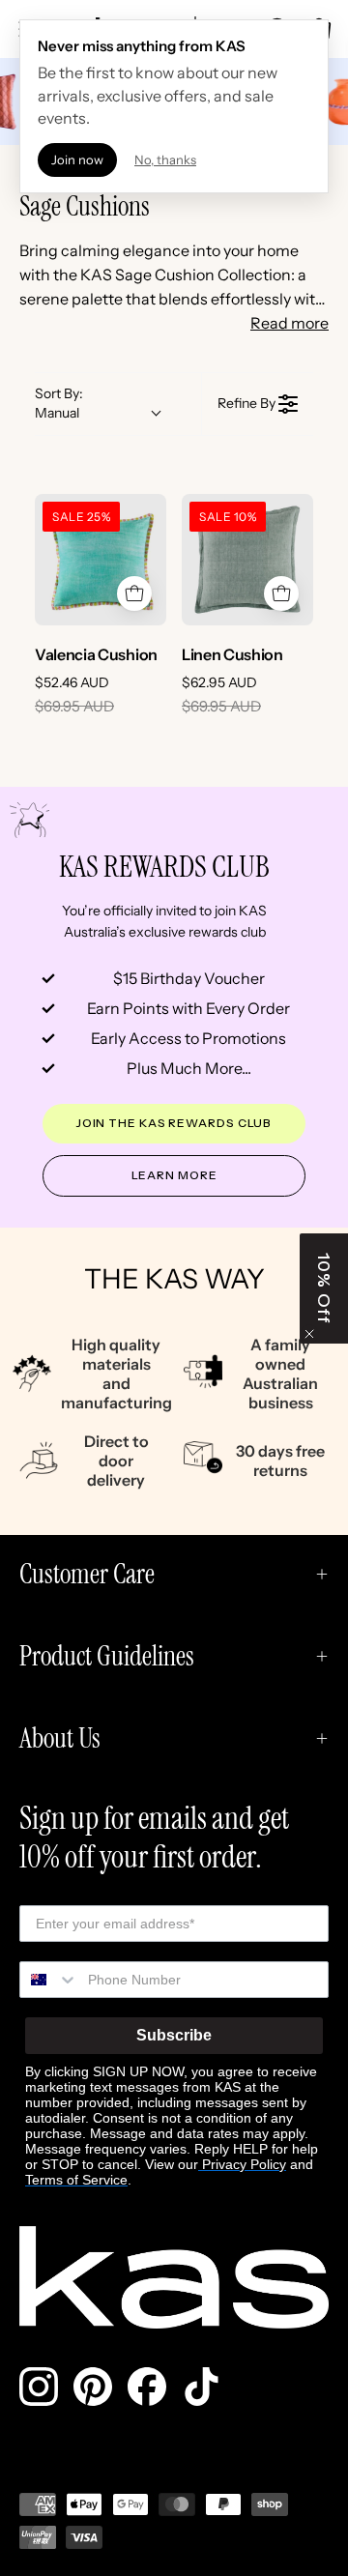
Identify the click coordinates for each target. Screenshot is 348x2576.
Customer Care (87, 1574)
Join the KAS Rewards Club (174, 1123)
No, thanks (165, 159)
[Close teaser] (309, 1334)
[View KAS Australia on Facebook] (147, 2387)
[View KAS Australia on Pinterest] (93, 2387)
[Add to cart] (134, 593)
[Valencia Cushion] (101, 560)
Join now (77, 159)
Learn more (174, 1175)
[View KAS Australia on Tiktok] (201, 2387)
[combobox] (49, 1980)
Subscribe (174, 2035)
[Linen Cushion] (247, 560)
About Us (60, 1738)
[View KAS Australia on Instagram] (39, 2387)
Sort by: (59, 403)
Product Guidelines (107, 1656)
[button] (324, 1288)
